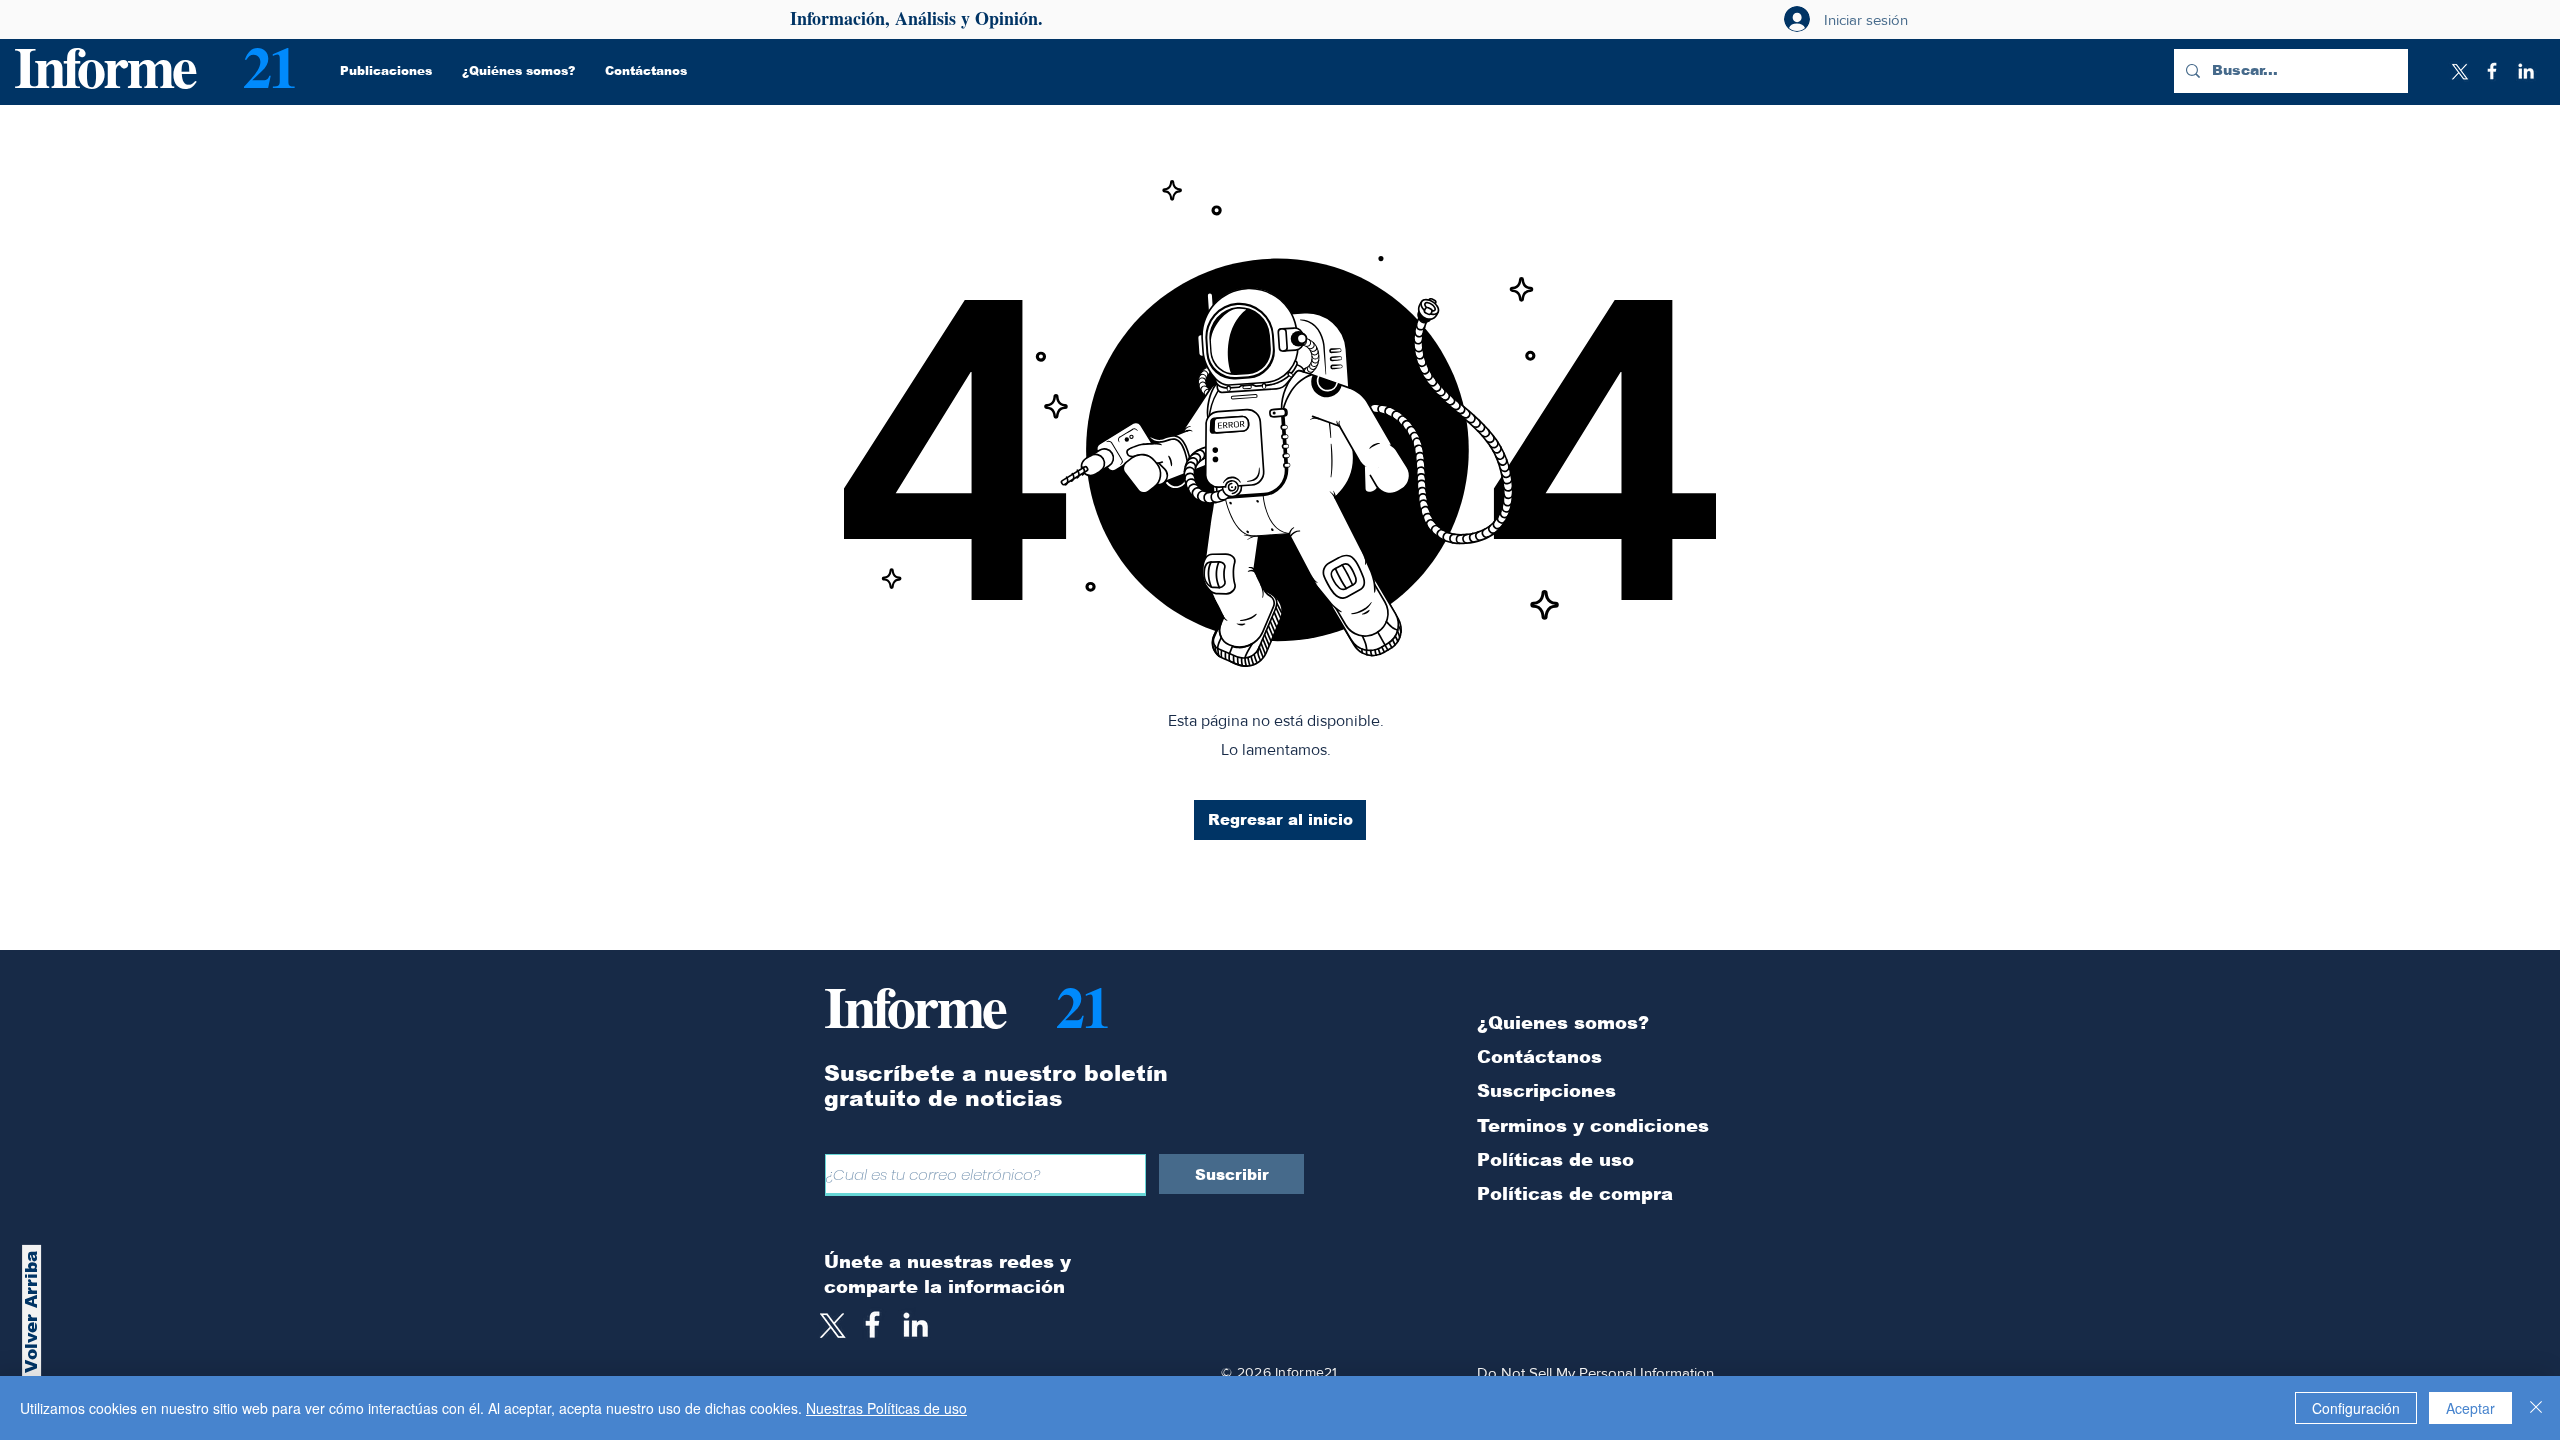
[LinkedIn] (2526, 71)
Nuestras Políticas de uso (886, 1408)
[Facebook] (2492, 71)
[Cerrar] (2536, 1408)
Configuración (2356, 1408)
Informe (104, 65)
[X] (2458, 71)
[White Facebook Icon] (872, 1324)
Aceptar (2470, 1408)
